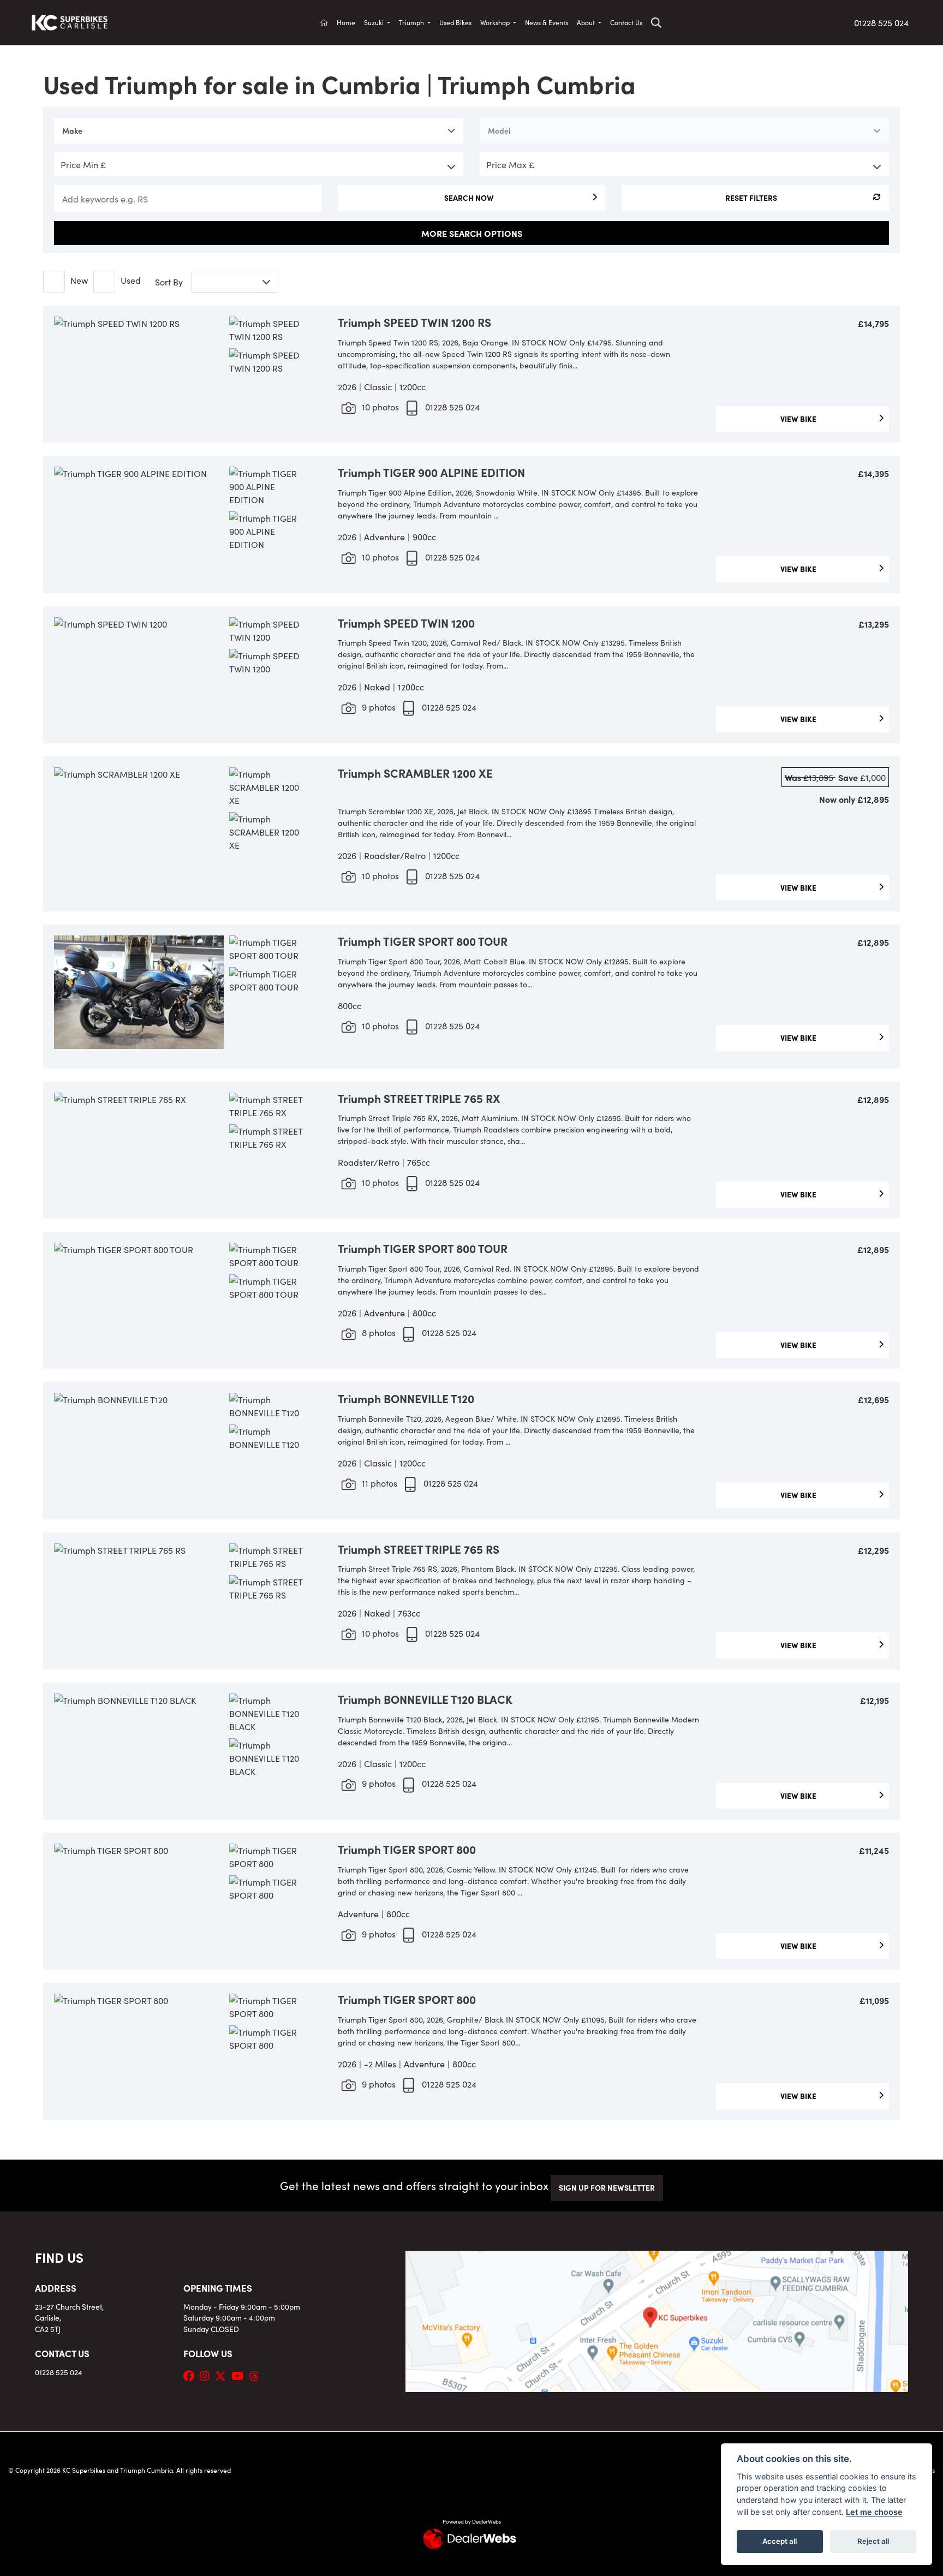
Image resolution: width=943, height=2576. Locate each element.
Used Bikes (455, 22)
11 (378, 1483)
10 (379, 407)
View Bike (800, 419)
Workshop (496, 22)
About (587, 22)
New (79, 280)
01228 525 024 (881, 22)
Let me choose (874, 2512)
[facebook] (192, 2375)
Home (346, 22)
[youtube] (240, 2375)
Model (499, 130)
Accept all (780, 2541)
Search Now (469, 198)
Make (72, 130)
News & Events (547, 22)
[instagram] (207, 2375)
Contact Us (626, 22)
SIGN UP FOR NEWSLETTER (607, 2187)
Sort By (169, 282)
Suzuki (375, 22)
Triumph (412, 22)
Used (131, 280)
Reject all (873, 2541)
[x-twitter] (223, 2375)
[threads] (257, 2375)
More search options (472, 233)
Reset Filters (751, 198)
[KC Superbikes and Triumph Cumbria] (70, 21)
